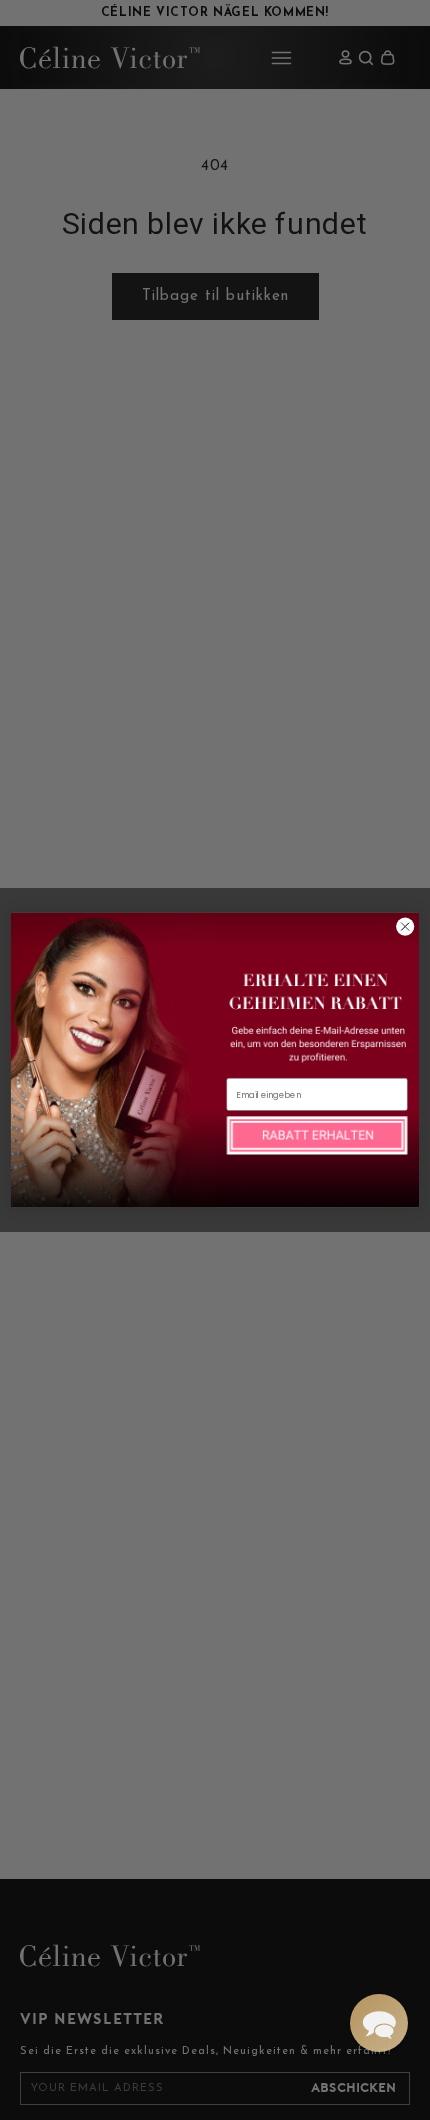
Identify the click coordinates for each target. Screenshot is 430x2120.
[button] (379, 2023)
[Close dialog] (405, 926)
